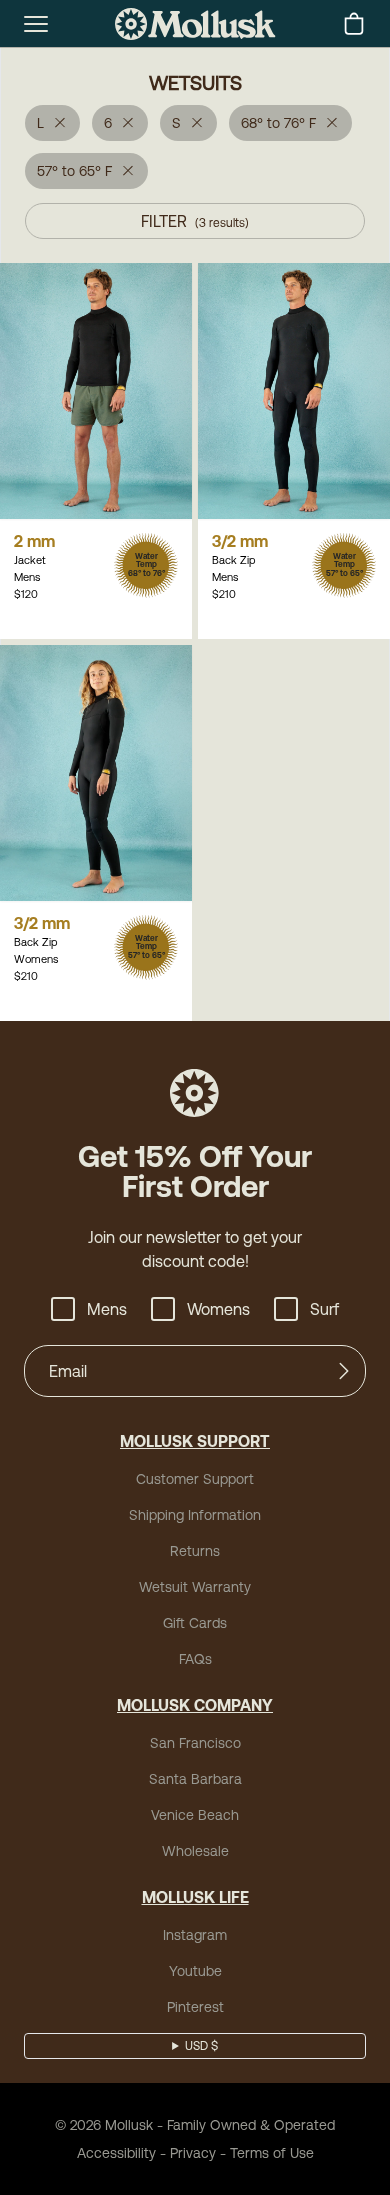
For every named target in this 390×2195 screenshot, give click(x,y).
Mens (107, 1309)
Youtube (195, 1971)
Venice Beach (195, 1815)
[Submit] (344, 1371)
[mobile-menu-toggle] (36, 24)
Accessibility (116, 2153)
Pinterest (195, 2007)
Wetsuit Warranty (195, 1587)
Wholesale (195, 1851)
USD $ (201, 2046)
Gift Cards (195, 1623)
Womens (218, 1309)
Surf (324, 1309)
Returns (195, 1551)
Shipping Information (195, 1515)
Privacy (193, 2153)
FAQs (195, 1659)
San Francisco (195, 1743)
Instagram (195, 1935)
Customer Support (195, 1479)
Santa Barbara (195, 1779)
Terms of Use (272, 2153)
